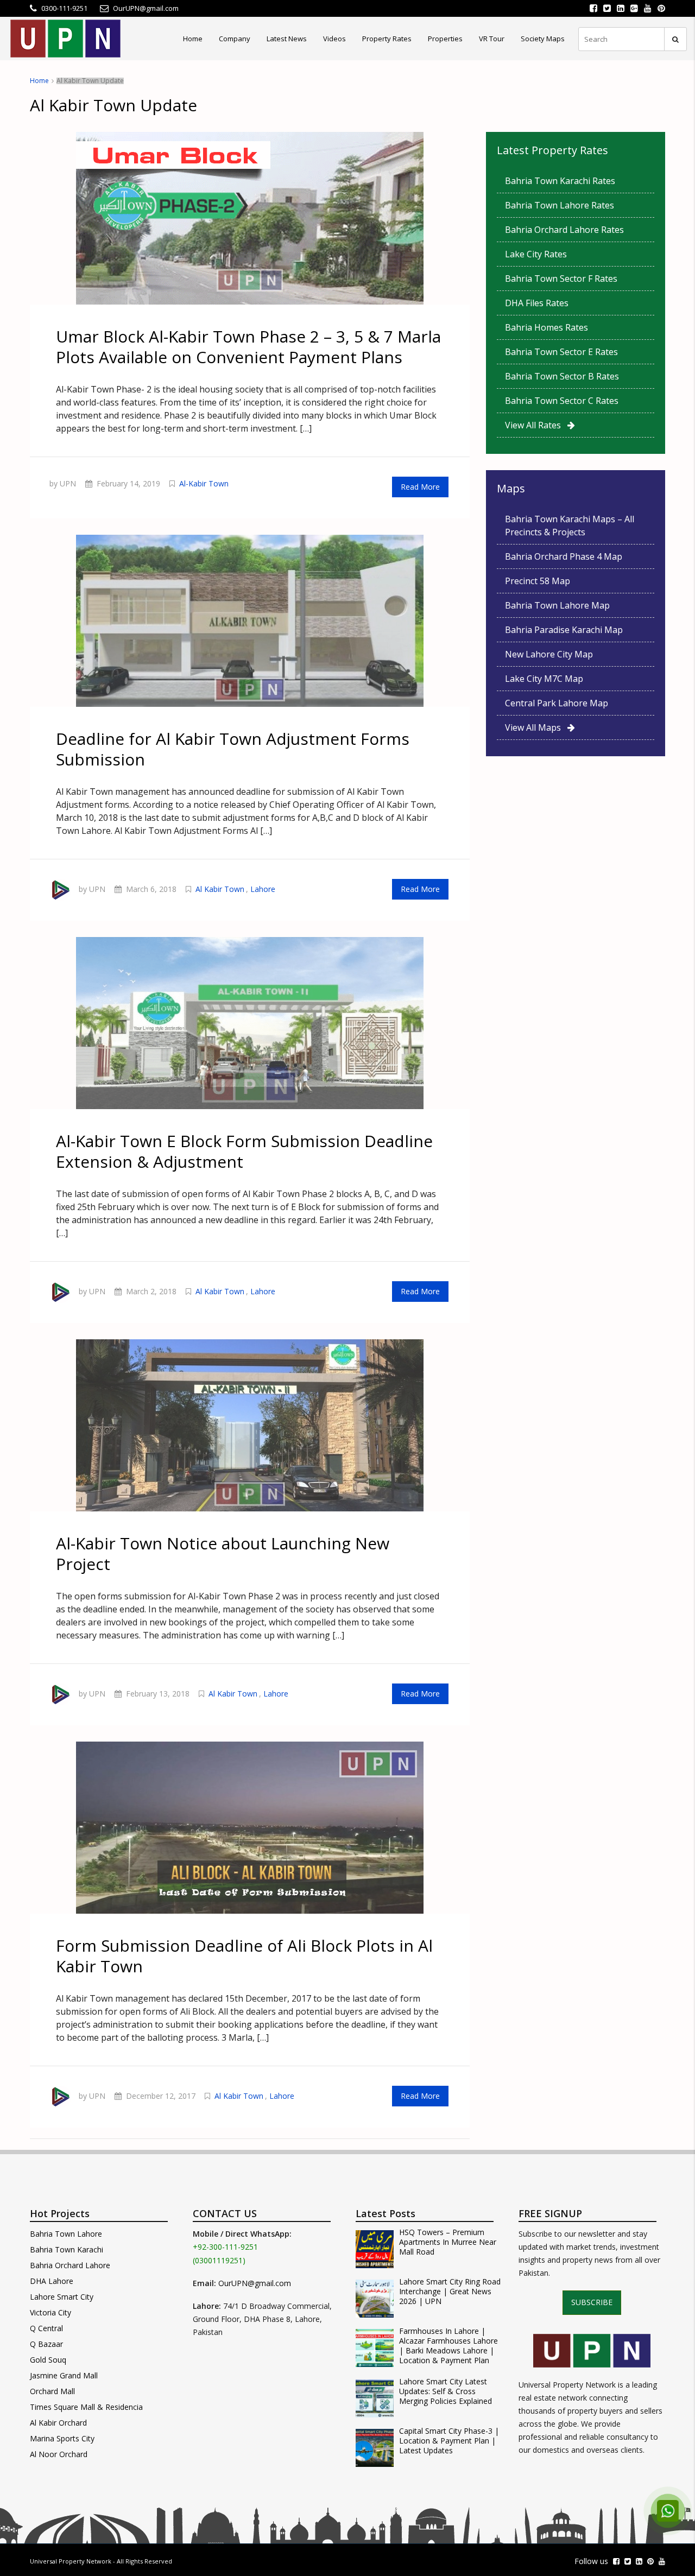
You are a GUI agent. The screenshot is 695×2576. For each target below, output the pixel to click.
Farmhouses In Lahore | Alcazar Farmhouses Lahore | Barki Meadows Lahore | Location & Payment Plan (448, 2346)
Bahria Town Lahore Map (557, 605)
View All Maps (536, 727)
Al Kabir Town (220, 889)
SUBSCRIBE (592, 2302)
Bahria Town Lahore (66, 2234)
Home (193, 39)
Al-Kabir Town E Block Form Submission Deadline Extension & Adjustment (244, 1151)
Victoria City (50, 2312)
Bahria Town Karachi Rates (560, 181)
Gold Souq (48, 2360)
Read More (420, 487)
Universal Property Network (71, 2561)
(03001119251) (219, 2260)
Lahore (263, 889)
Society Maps (543, 39)
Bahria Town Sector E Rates (561, 352)
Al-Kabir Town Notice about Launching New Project (223, 1553)
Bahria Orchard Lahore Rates (564, 230)
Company (235, 39)
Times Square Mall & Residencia (86, 2407)
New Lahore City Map (549, 654)
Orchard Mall (52, 2391)
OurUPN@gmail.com (255, 2283)
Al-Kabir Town (204, 483)
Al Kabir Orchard (58, 2423)
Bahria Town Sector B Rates (562, 376)
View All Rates (536, 425)
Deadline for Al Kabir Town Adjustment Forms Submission (233, 749)
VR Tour (492, 39)
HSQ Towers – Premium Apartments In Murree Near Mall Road (448, 2242)
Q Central (46, 2328)
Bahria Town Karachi (67, 2249)
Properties (445, 39)
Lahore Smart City (62, 2297)
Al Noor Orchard (59, 2454)
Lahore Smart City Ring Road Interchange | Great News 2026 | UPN (450, 2292)
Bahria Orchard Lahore (70, 2265)
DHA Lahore (52, 2281)
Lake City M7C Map (544, 679)
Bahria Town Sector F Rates (561, 279)
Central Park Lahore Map (557, 703)
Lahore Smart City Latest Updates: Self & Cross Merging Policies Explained (446, 2391)
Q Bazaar (46, 2344)
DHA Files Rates (537, 303)
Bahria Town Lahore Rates (560, 205)
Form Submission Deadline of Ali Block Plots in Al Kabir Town (244, 1956)
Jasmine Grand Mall (64, 2375)
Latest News (287, 39)
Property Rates (387, 39)
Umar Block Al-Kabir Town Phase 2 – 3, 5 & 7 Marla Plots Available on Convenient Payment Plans (248, 347)
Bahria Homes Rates (546, 327)
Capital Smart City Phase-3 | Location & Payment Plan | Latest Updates (449, 2441)
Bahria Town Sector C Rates (562, 401)
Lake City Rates (536, 254)
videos (334, 39)
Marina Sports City (62, 2438)
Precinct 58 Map (538, 581)
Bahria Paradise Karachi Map (564, 630)
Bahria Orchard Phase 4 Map (564, 556)
